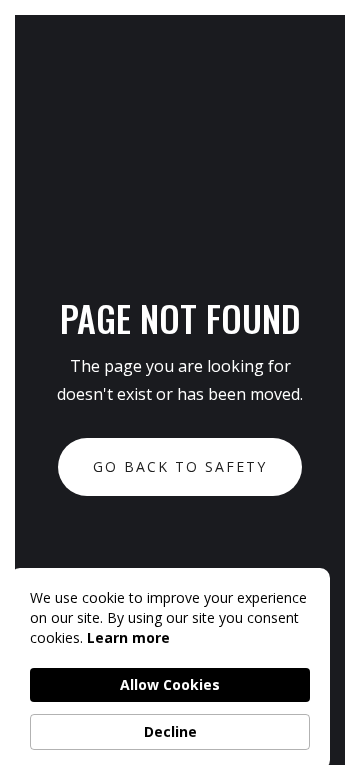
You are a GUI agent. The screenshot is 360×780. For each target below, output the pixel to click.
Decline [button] (170, 731)
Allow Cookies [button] (170, 684)
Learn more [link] (128, 637)
